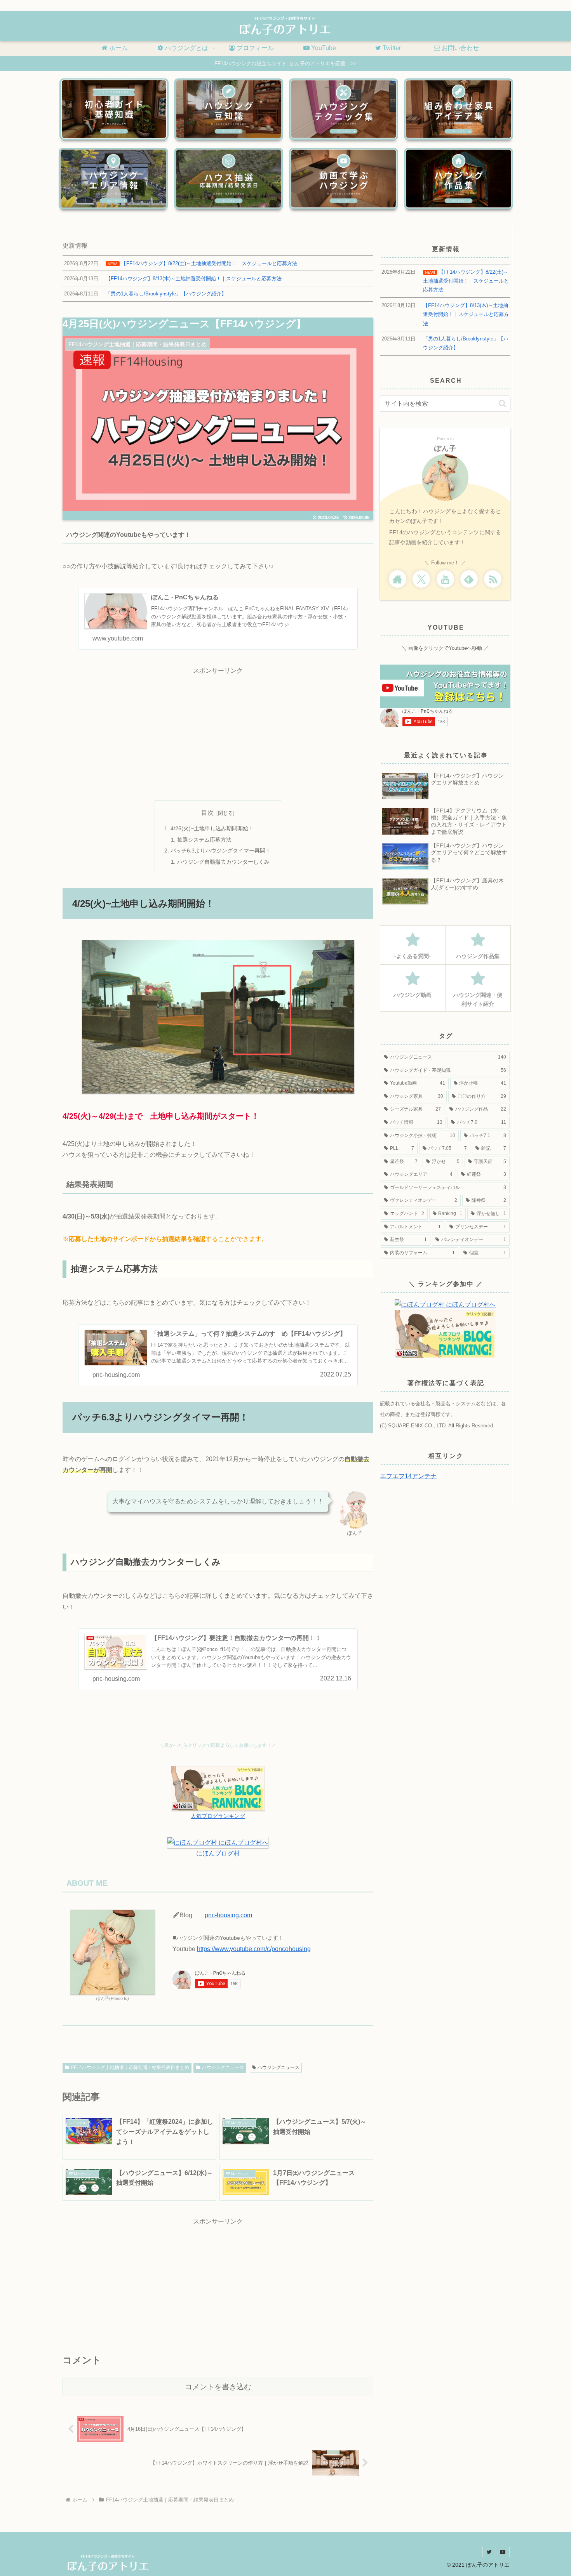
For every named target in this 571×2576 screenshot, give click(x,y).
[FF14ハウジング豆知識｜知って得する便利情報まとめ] (229, 109)
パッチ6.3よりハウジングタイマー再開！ (221, 851)
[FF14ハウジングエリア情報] (113, 179)
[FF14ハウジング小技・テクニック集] (344, 109)
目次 (207, 813)
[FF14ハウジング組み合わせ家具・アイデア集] (459, 109)
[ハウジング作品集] (459, 179)
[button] (502, 404)
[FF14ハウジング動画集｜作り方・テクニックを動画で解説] (344, 179)
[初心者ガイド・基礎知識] (114, 109)
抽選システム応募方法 (204, 840)
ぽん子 (445, 448)
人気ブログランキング (218, 1816)
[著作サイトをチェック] (398, 579)
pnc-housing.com (228, 1915)
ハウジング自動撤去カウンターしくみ (223, 862)
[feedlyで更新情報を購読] (469, 579)
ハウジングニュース (223, 2067)
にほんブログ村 (218, 1853)
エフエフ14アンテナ (408, 1476)
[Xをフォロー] (421, 579)
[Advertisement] (218, 731)
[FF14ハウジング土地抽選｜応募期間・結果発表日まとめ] (229, 179)
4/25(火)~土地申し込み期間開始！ (212, 828)
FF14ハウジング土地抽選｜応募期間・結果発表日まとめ (130, 2067)
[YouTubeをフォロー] (445, 579)
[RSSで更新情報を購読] (493, 579)
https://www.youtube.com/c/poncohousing (254, 1949)
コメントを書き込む (218, 2387)
